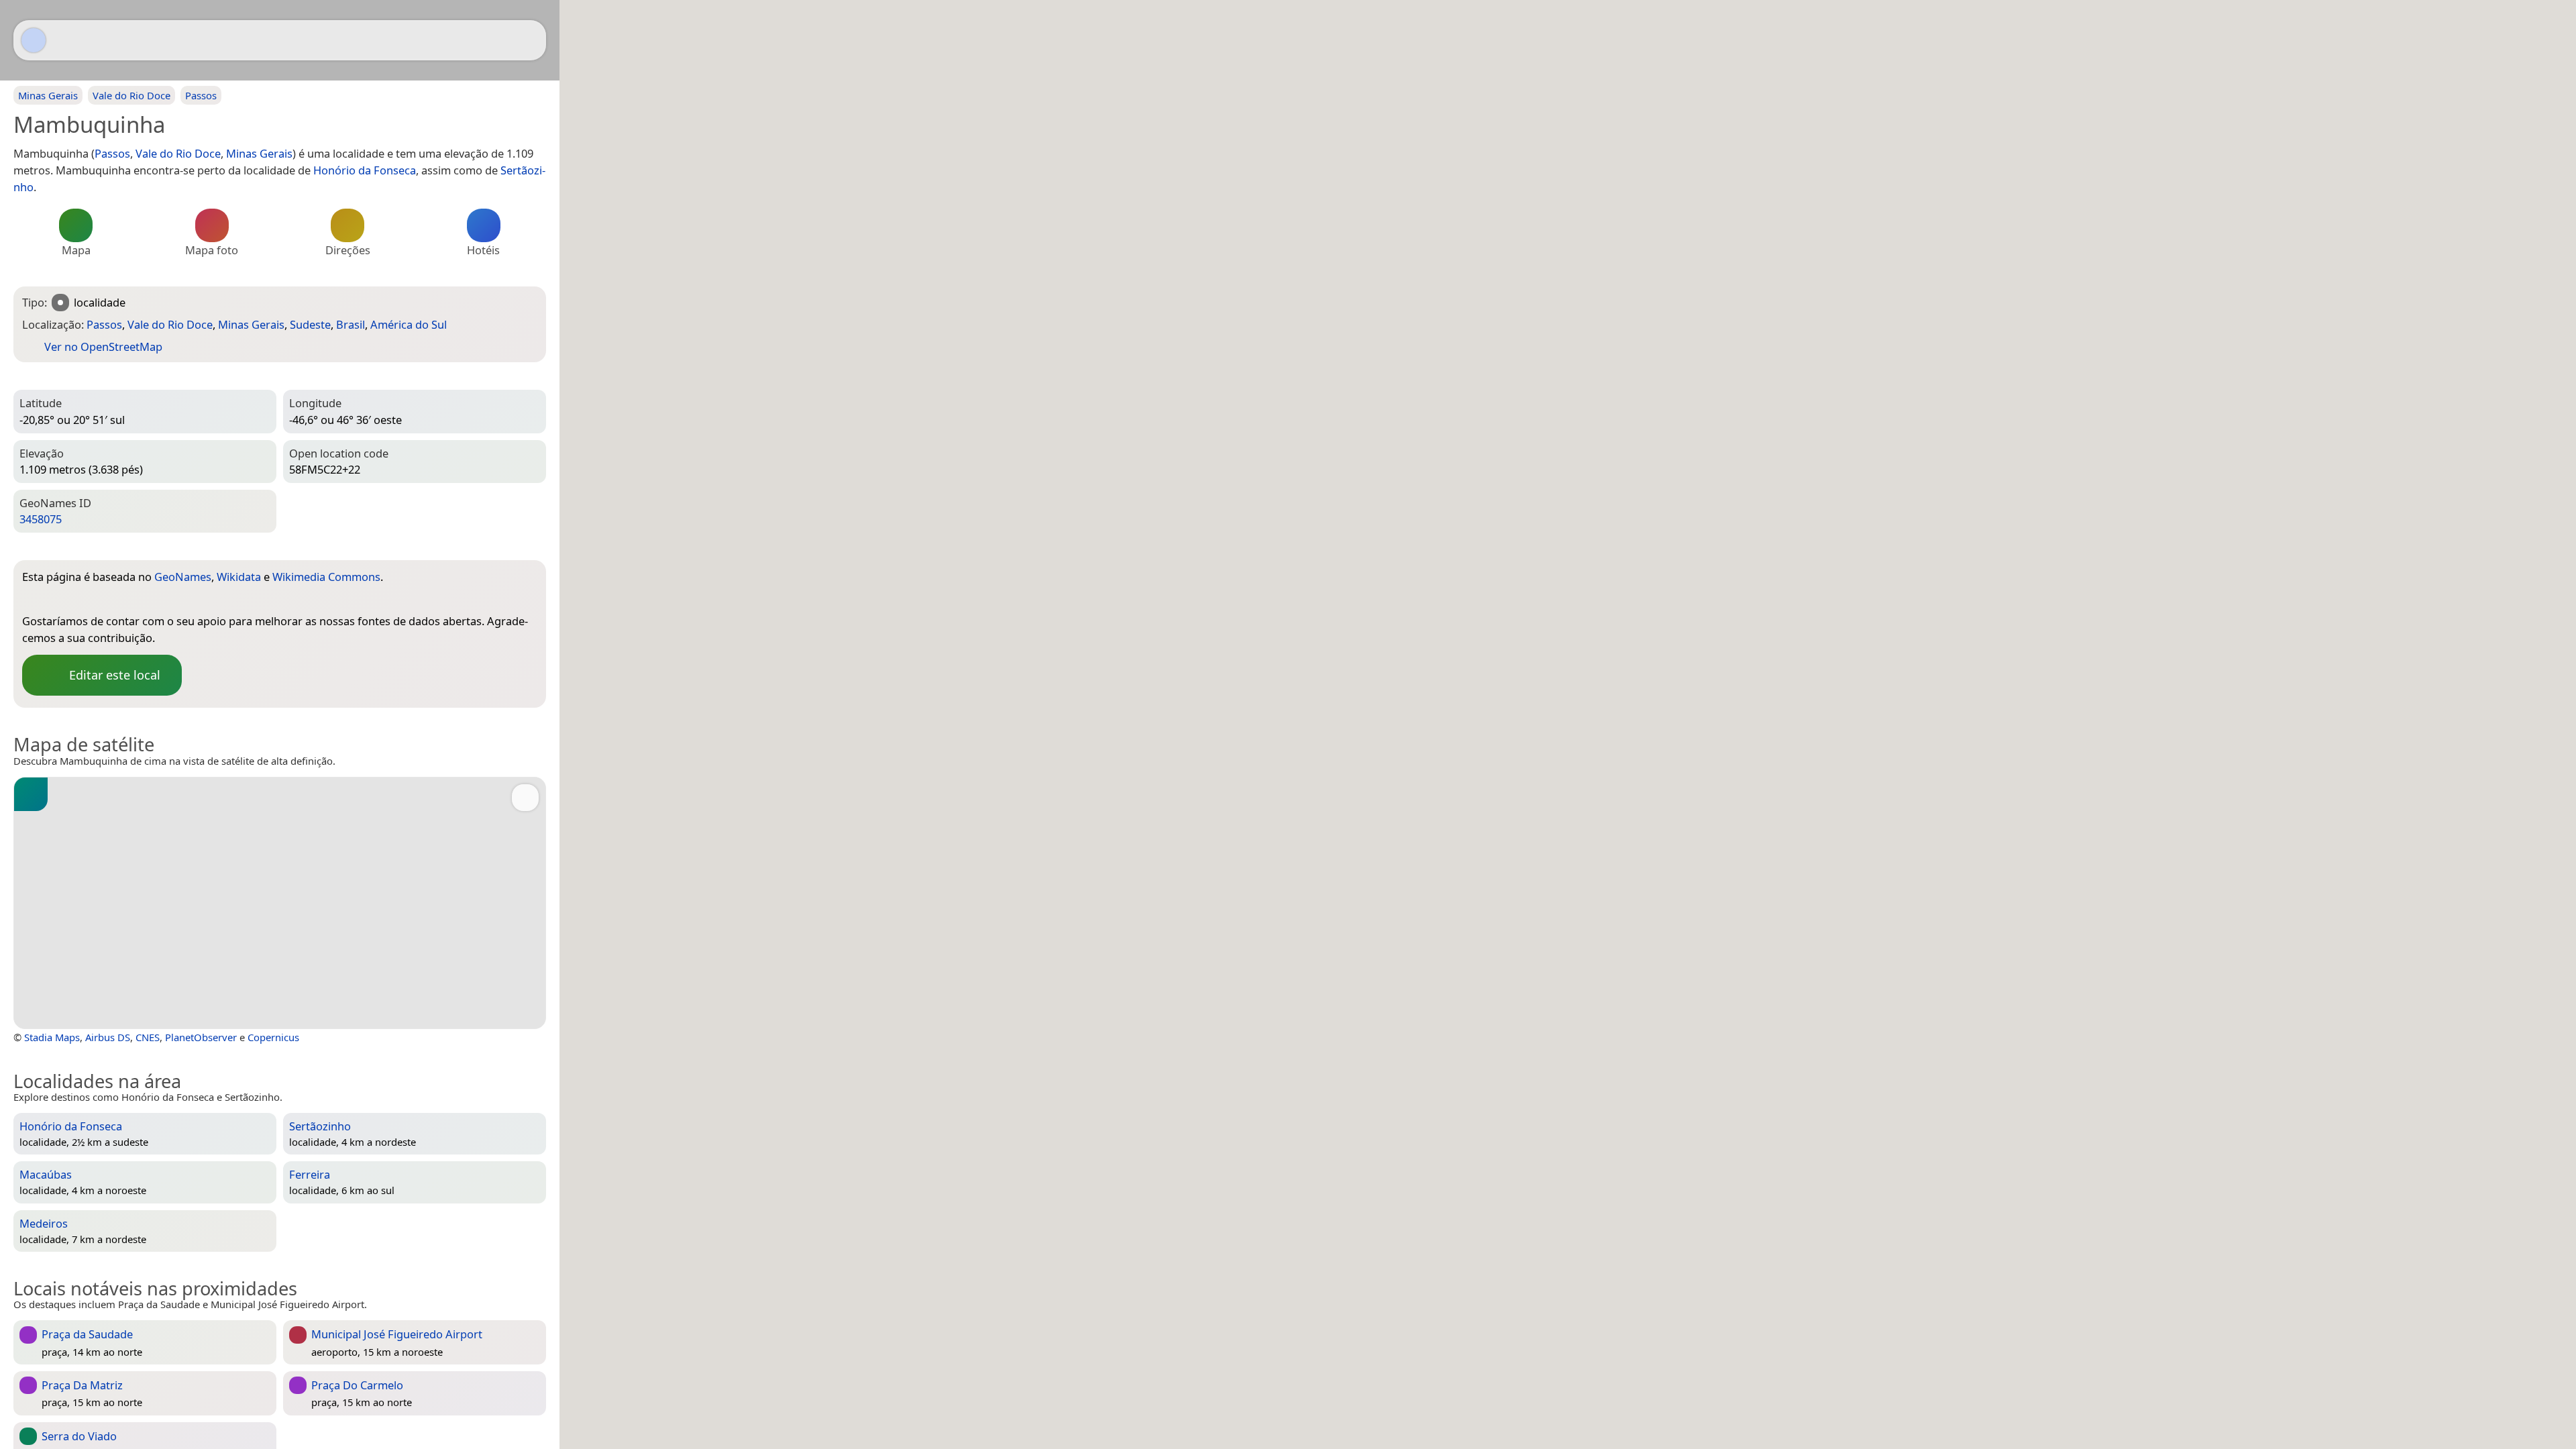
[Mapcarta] (34, 40)
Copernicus (273, 1037)
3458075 (41, 519)
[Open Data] (502, 579)
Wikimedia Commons (326, 577)
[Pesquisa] (529, 40)
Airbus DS (108, 1037)
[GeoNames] (32, 599)
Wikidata (239, 577)
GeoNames (183, 577)
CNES (148, 1037)
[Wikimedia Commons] (86, 599)
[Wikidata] (59, 599)
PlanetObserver (201, 1037)
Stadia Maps (52, 1037)
